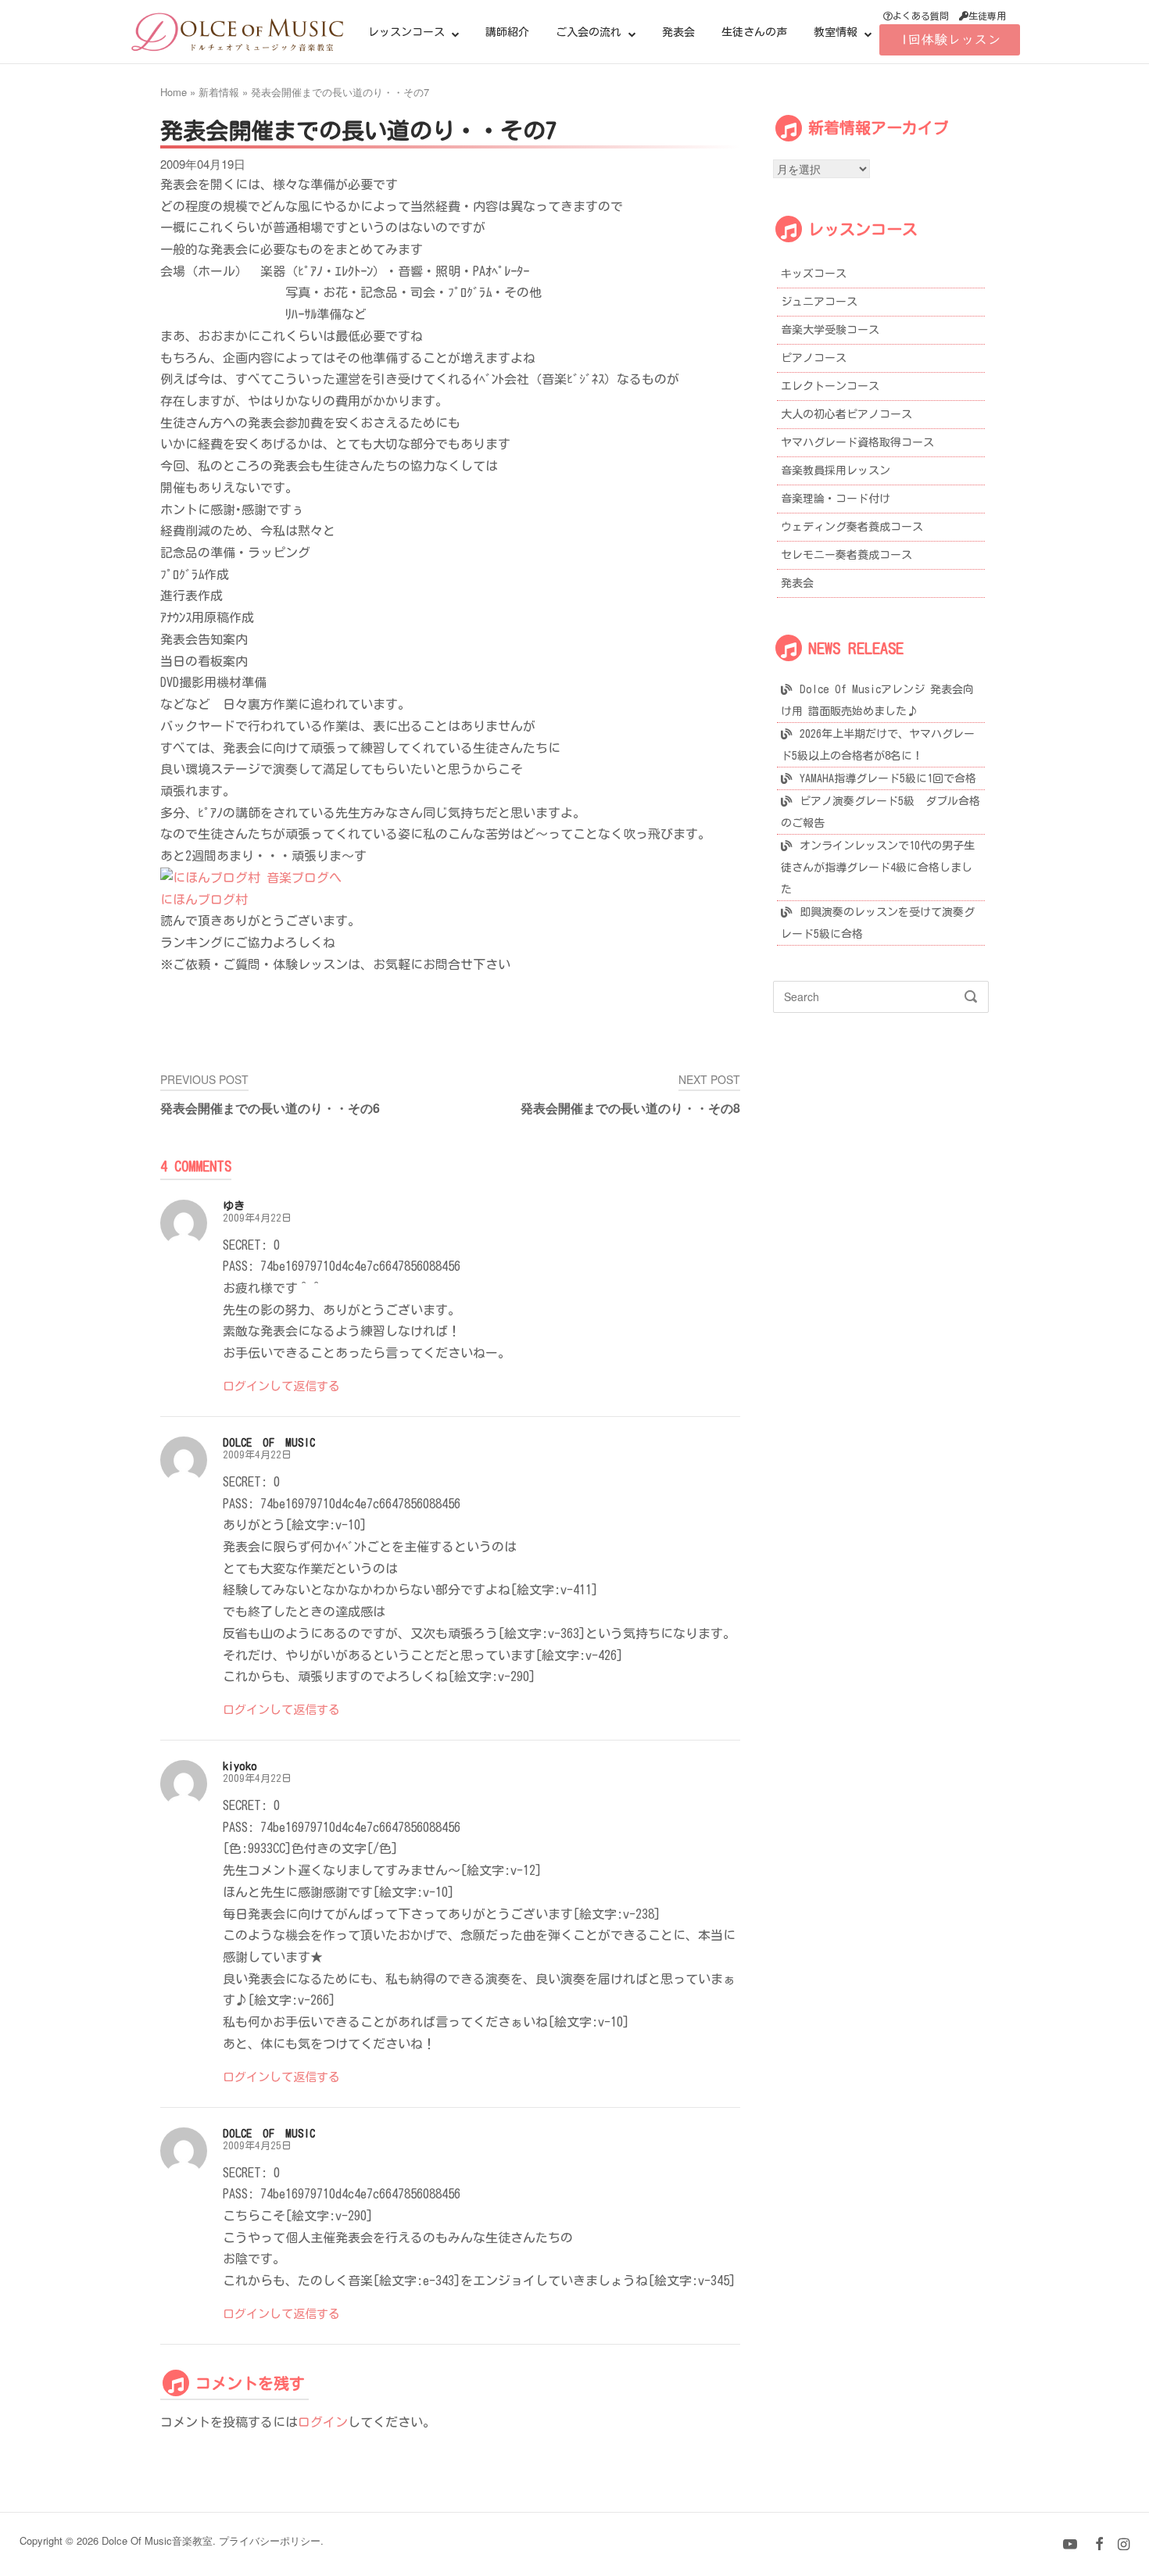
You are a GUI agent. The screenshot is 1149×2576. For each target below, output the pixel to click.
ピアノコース (814, 358)
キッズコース (814, 274)
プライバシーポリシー (270, 2540)
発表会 (678, 32)
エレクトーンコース (830, 386)
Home (174, 92)
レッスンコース (406, 32)
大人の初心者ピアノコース (847, 414)
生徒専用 (987, 16)
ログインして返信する (281, 1386)
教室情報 (836, 32)
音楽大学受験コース (830, 330)
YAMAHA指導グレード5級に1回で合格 (888, 778)
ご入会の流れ (589, 32)
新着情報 (219, 92)
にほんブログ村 (204, 900)
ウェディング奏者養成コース (852, 527)
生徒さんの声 (754, 32)
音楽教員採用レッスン (836, 470)
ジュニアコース (819, 302)
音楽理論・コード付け (836, 499)
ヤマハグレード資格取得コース (857, 442)
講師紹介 (507, 32)
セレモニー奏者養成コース (847, 555)
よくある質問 (921, 16)
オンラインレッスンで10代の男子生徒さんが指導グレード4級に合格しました (878, 868)
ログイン (323, 2422)
